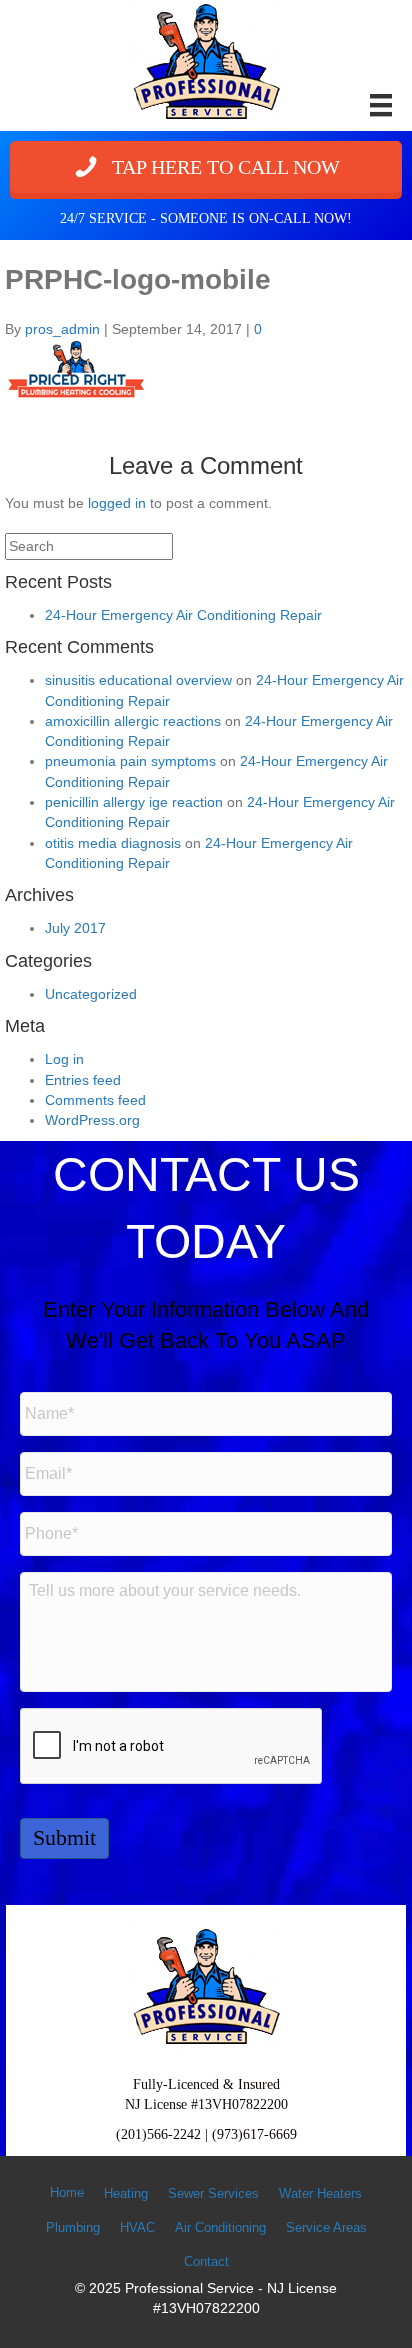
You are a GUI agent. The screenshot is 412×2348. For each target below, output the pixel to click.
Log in (64, 1059)
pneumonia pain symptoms (130, 761)
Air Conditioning (220, 2227)
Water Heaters (320, 2193)
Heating (126, 2193)
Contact (206, 2261)
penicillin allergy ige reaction (134, 802)
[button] (206, 167)
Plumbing (73, 2227)
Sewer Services (213, 2193)
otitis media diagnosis (113, 843)
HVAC (137, 2227)
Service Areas (326, 2227)
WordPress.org (92, 1120)
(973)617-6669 (254, 2134)
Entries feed (83, 1080)
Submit (64, 1837)
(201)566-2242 (158, 2134)
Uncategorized (91, 994)
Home (67, 2192)
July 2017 (75, 928)
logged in (117, 503)
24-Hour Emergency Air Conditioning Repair (183, 615)
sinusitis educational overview (138, 680)
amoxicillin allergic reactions (133, 721)
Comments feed (95, 1100)
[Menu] (381, 105)
